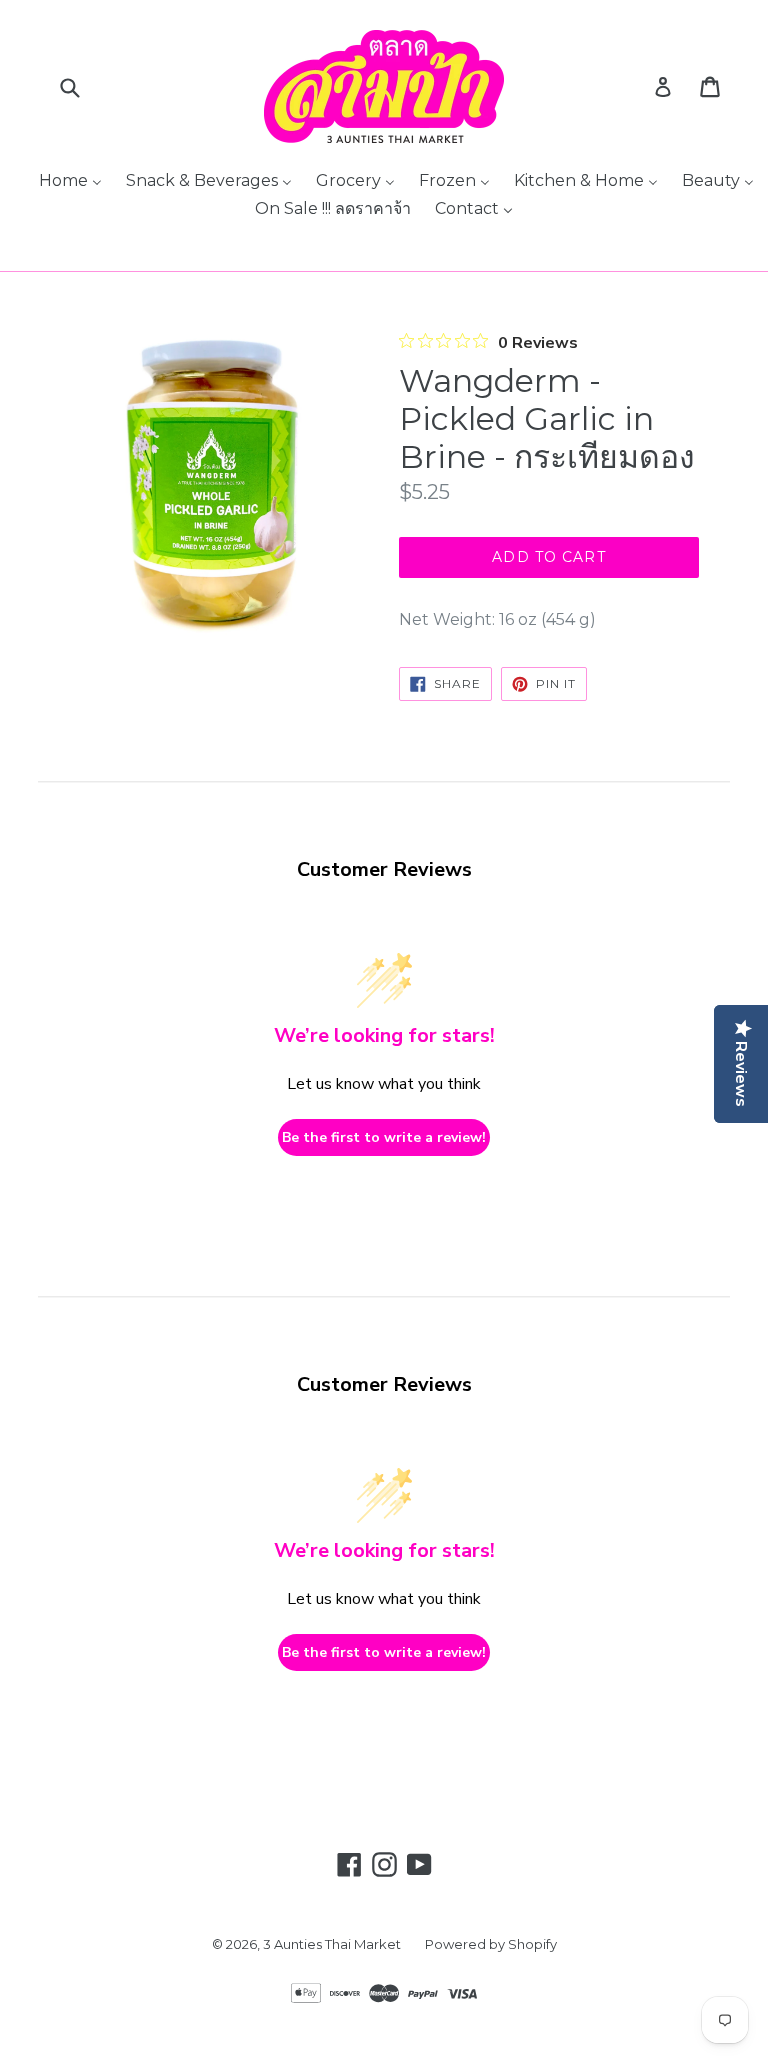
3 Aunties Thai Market (332, 1944)
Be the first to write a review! (384, 1137)
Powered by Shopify (491, 1944)
